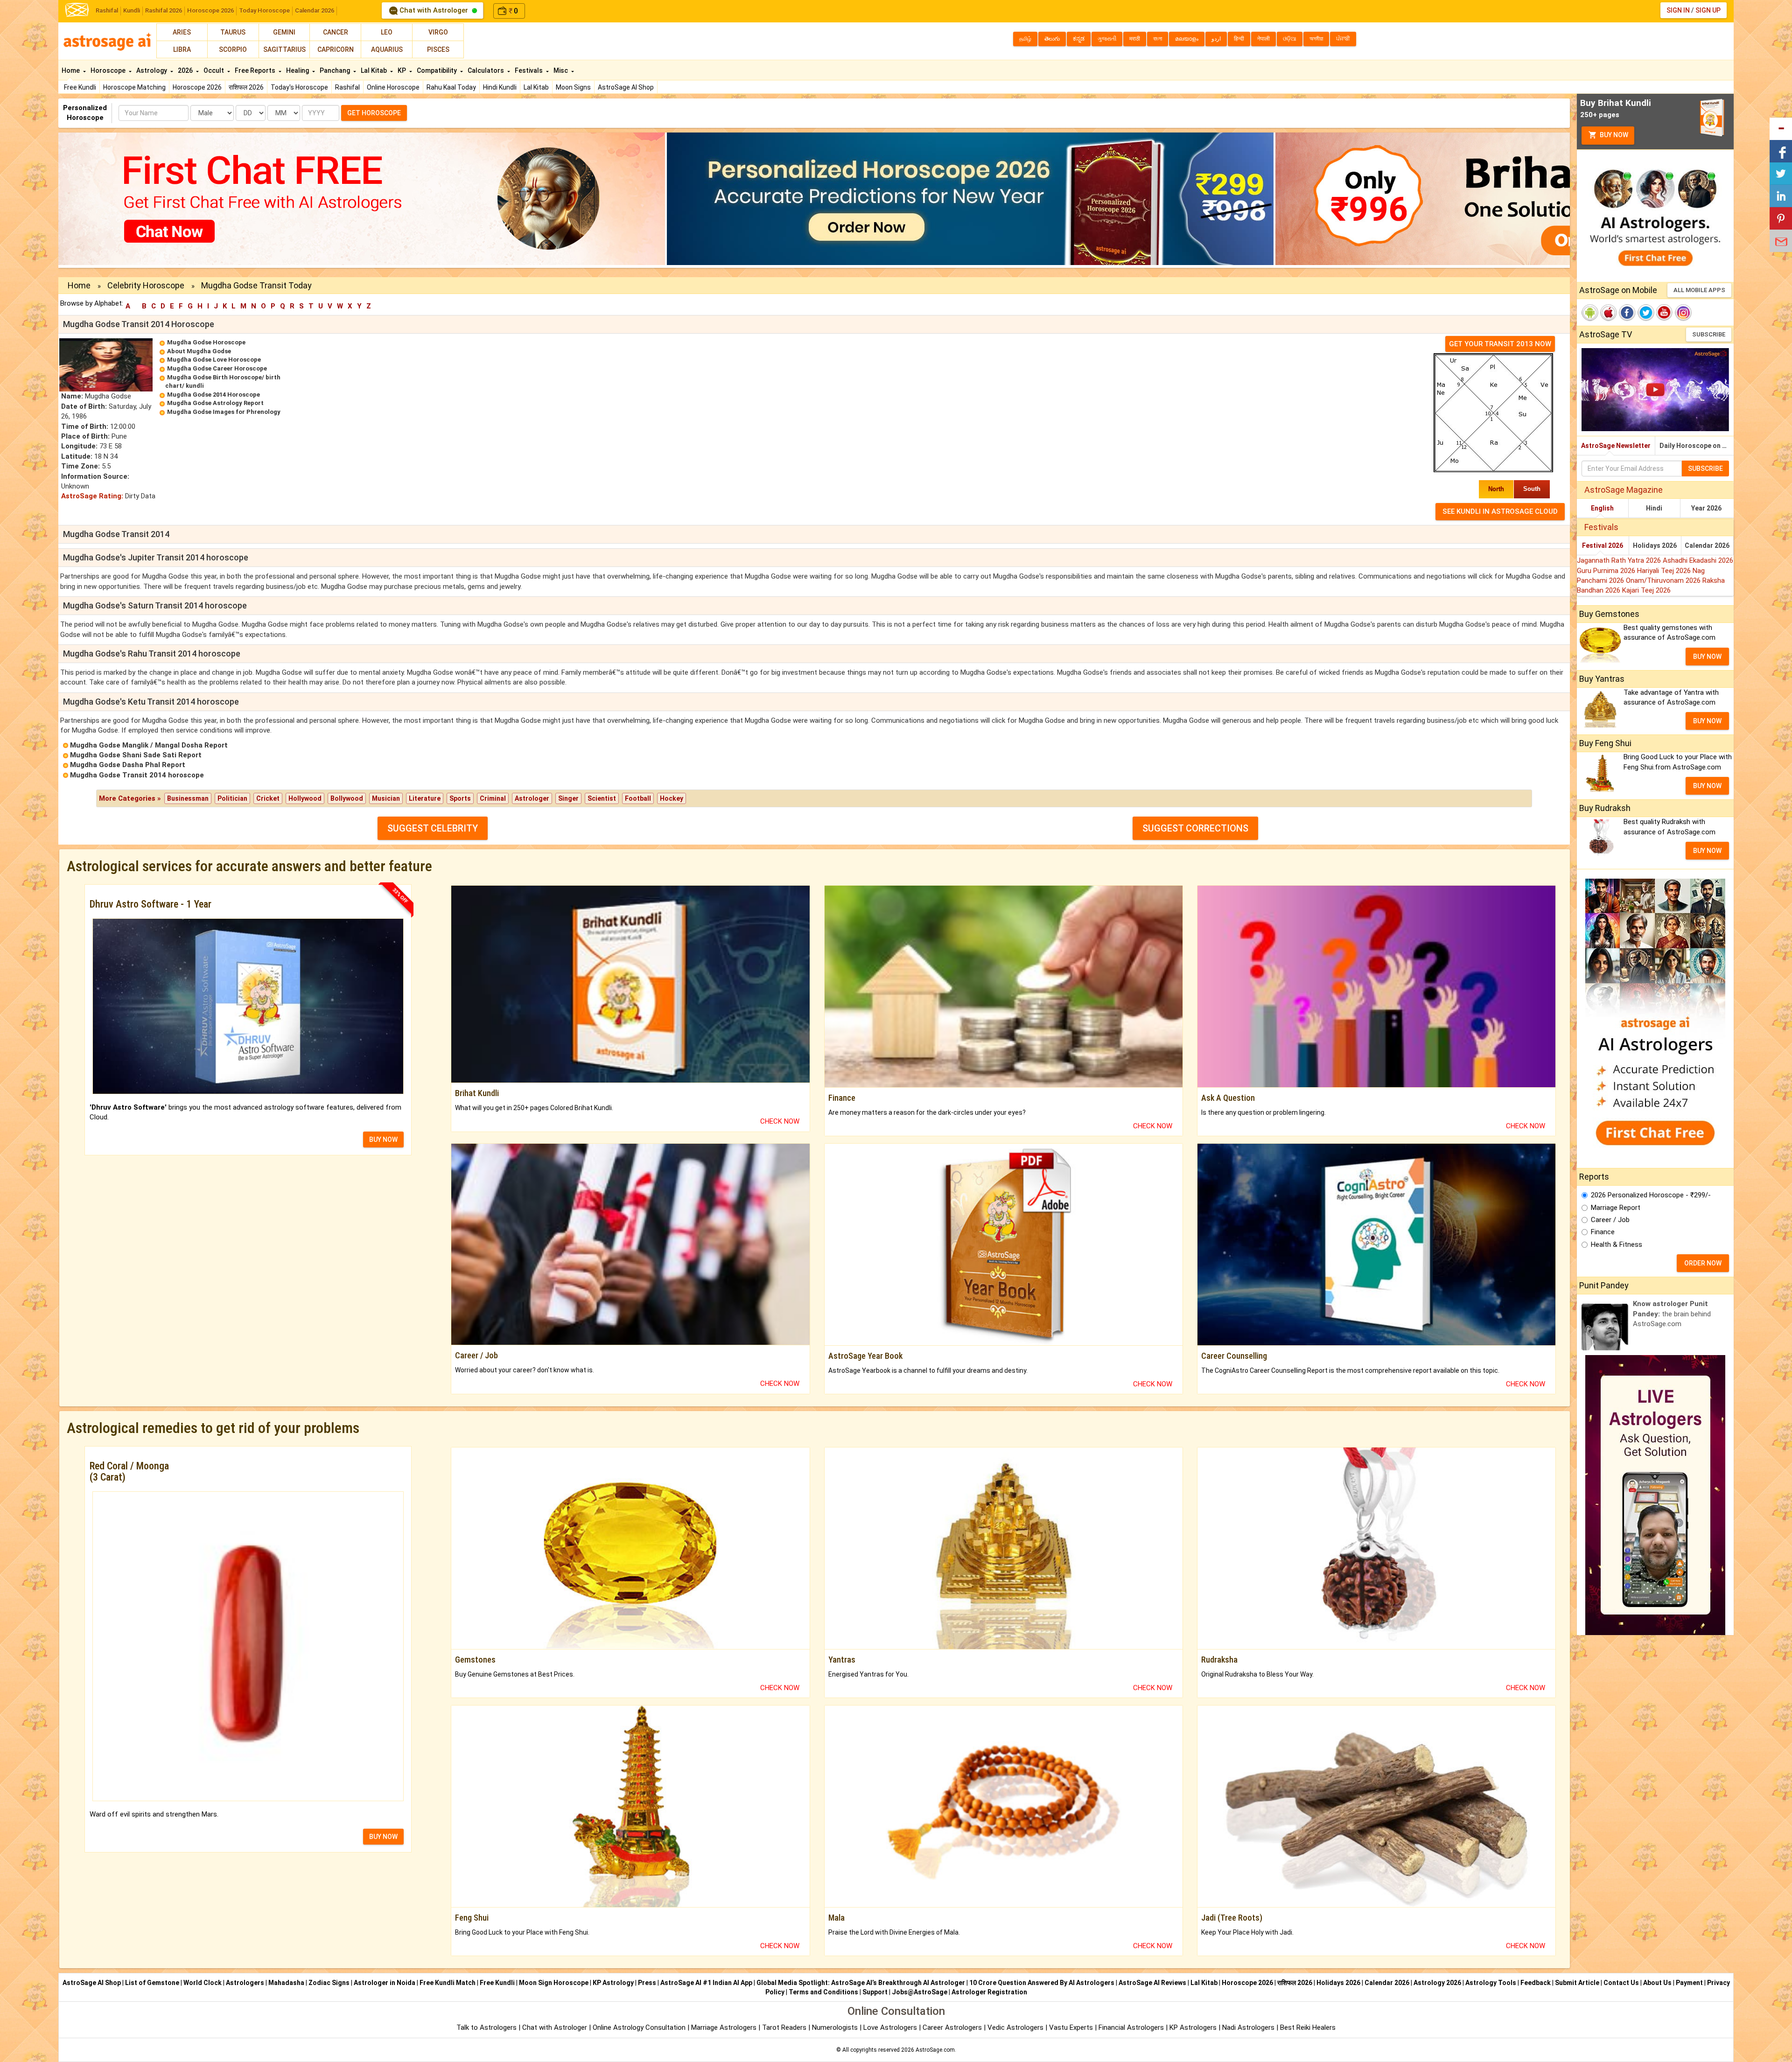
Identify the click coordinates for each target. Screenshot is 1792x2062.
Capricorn (336, 49)
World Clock (203, 1983)
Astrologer (532, 798)
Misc (561, 70)
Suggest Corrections (1195, 828)
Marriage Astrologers (725, 2027)
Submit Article (1577, 1983)
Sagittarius (284, 49)
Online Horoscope (393, 87)
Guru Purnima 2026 (1607, 571)
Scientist (602, 798)
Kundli (132, 10)
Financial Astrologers (1131, 2027)
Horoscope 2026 (210, 10)
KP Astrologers (1194, 2027)
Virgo (438, 32)
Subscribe (1709, 334)
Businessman (188, 798)
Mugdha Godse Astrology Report (215, 403)
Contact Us (1621, 1983)
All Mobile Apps (1699, 290)
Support (875, 1992)
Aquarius (387, 49)
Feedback (1536, 1983)
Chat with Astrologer (434, 10)
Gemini (284, 32)
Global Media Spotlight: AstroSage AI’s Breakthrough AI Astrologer (861, 1983)
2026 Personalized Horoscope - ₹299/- (1651, 1195)
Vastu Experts (1071, 2027)
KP (402, 70)
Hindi (1654, 508)
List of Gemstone (152, 1983)
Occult (214, 70)
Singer (568, 798)
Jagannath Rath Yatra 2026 (1620, 560)
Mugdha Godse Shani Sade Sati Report (136, 755)
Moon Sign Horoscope (554, 1983)
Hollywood (305, 798)
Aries (182, 32)
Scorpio (233, 49)
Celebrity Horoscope (146, 285)
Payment (1689, 1983)
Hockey (672, 798)
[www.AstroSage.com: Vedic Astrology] (77, 9)
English (1602, 508)
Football (638, 798)
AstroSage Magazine (1624, 490)
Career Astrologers (952, 2027)
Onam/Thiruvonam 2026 (1664, 580)
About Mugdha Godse (199, 351)
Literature (425, 798)
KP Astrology (613, 1983)
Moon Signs (573, 87)
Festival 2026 (1603, 545)
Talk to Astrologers (486, 2027)
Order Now (1703, 1263)
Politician (232, 798)
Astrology (152, 70)
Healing (298, 70)
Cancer (336, 32)
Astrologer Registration (989, 1992)
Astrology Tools (1491, 1983)
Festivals (529, 70)
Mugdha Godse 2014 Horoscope (213, 395)
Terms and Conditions (823, 1992)
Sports (460, 798)
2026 (186, 70)
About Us (1657, 1983)
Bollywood (347, 798)
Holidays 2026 (1655, 545)
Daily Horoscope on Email (1697, 446)
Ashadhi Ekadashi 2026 (1698, 560)
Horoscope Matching (134, 87)
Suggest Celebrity (433, 828)
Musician (386, 798)
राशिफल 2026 (246, 87)
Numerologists (836, 2027)
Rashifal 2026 (164, 10)
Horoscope (109, 70)
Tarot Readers (785, 2027)
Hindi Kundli (500, 87)
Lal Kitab (536, 87)
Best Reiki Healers (1308, 2027)
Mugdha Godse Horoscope (206, 342)
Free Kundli (80, 87)
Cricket (268, 798)
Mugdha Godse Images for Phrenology (224, 412)
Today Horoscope (264, 10)
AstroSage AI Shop (626, 87)
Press (647, 1983)
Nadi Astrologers (1248, 2027)
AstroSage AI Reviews (1152, 1983)
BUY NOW (383, 1139)
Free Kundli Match (448, 1983)
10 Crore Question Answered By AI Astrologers (1042, 1983)
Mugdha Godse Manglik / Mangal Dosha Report (149, 745)
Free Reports (256, 70)
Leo (387, 32)
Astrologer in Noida (385, 1983)
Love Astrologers (890, 2027)
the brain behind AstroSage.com (1672, 1314)
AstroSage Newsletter (1616, 446)
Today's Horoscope (299, 87)
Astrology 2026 (1437, 1983)
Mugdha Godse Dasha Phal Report (128, 765)
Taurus (233, 32)
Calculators (486, 70)
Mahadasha (286, 1983)
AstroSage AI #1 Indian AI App (706, 1983)
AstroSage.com (935, 2050)
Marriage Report (1616, 1208)
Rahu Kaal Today (451, 87)
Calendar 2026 (315, 10)
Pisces (438, 49)
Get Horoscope (374, 113)
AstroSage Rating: (92, 496)
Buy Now (1613, 135)
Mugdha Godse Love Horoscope (214, 360)
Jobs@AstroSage (920, 1992)
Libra (182, 49)
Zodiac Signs (329, 1983)
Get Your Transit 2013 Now (1500, 344)
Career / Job (1610, 1220)
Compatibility (437, 70)
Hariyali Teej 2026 (1665, 571)
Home (71, 70)
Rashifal (107, 10)
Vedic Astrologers (1015, 2027)
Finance (1603, 1232)
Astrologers (245, 1983)
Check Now (780, 1121)
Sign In (1678, 10)
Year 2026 (1706, 508)
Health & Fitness (1617, 1244)
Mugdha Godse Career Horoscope (217, 368)
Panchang (336, 70)
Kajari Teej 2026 (1646, 590)
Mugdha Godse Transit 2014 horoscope (137, 775)
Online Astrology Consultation (640, 2027)
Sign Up (1708, 10)
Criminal (493, 798)
